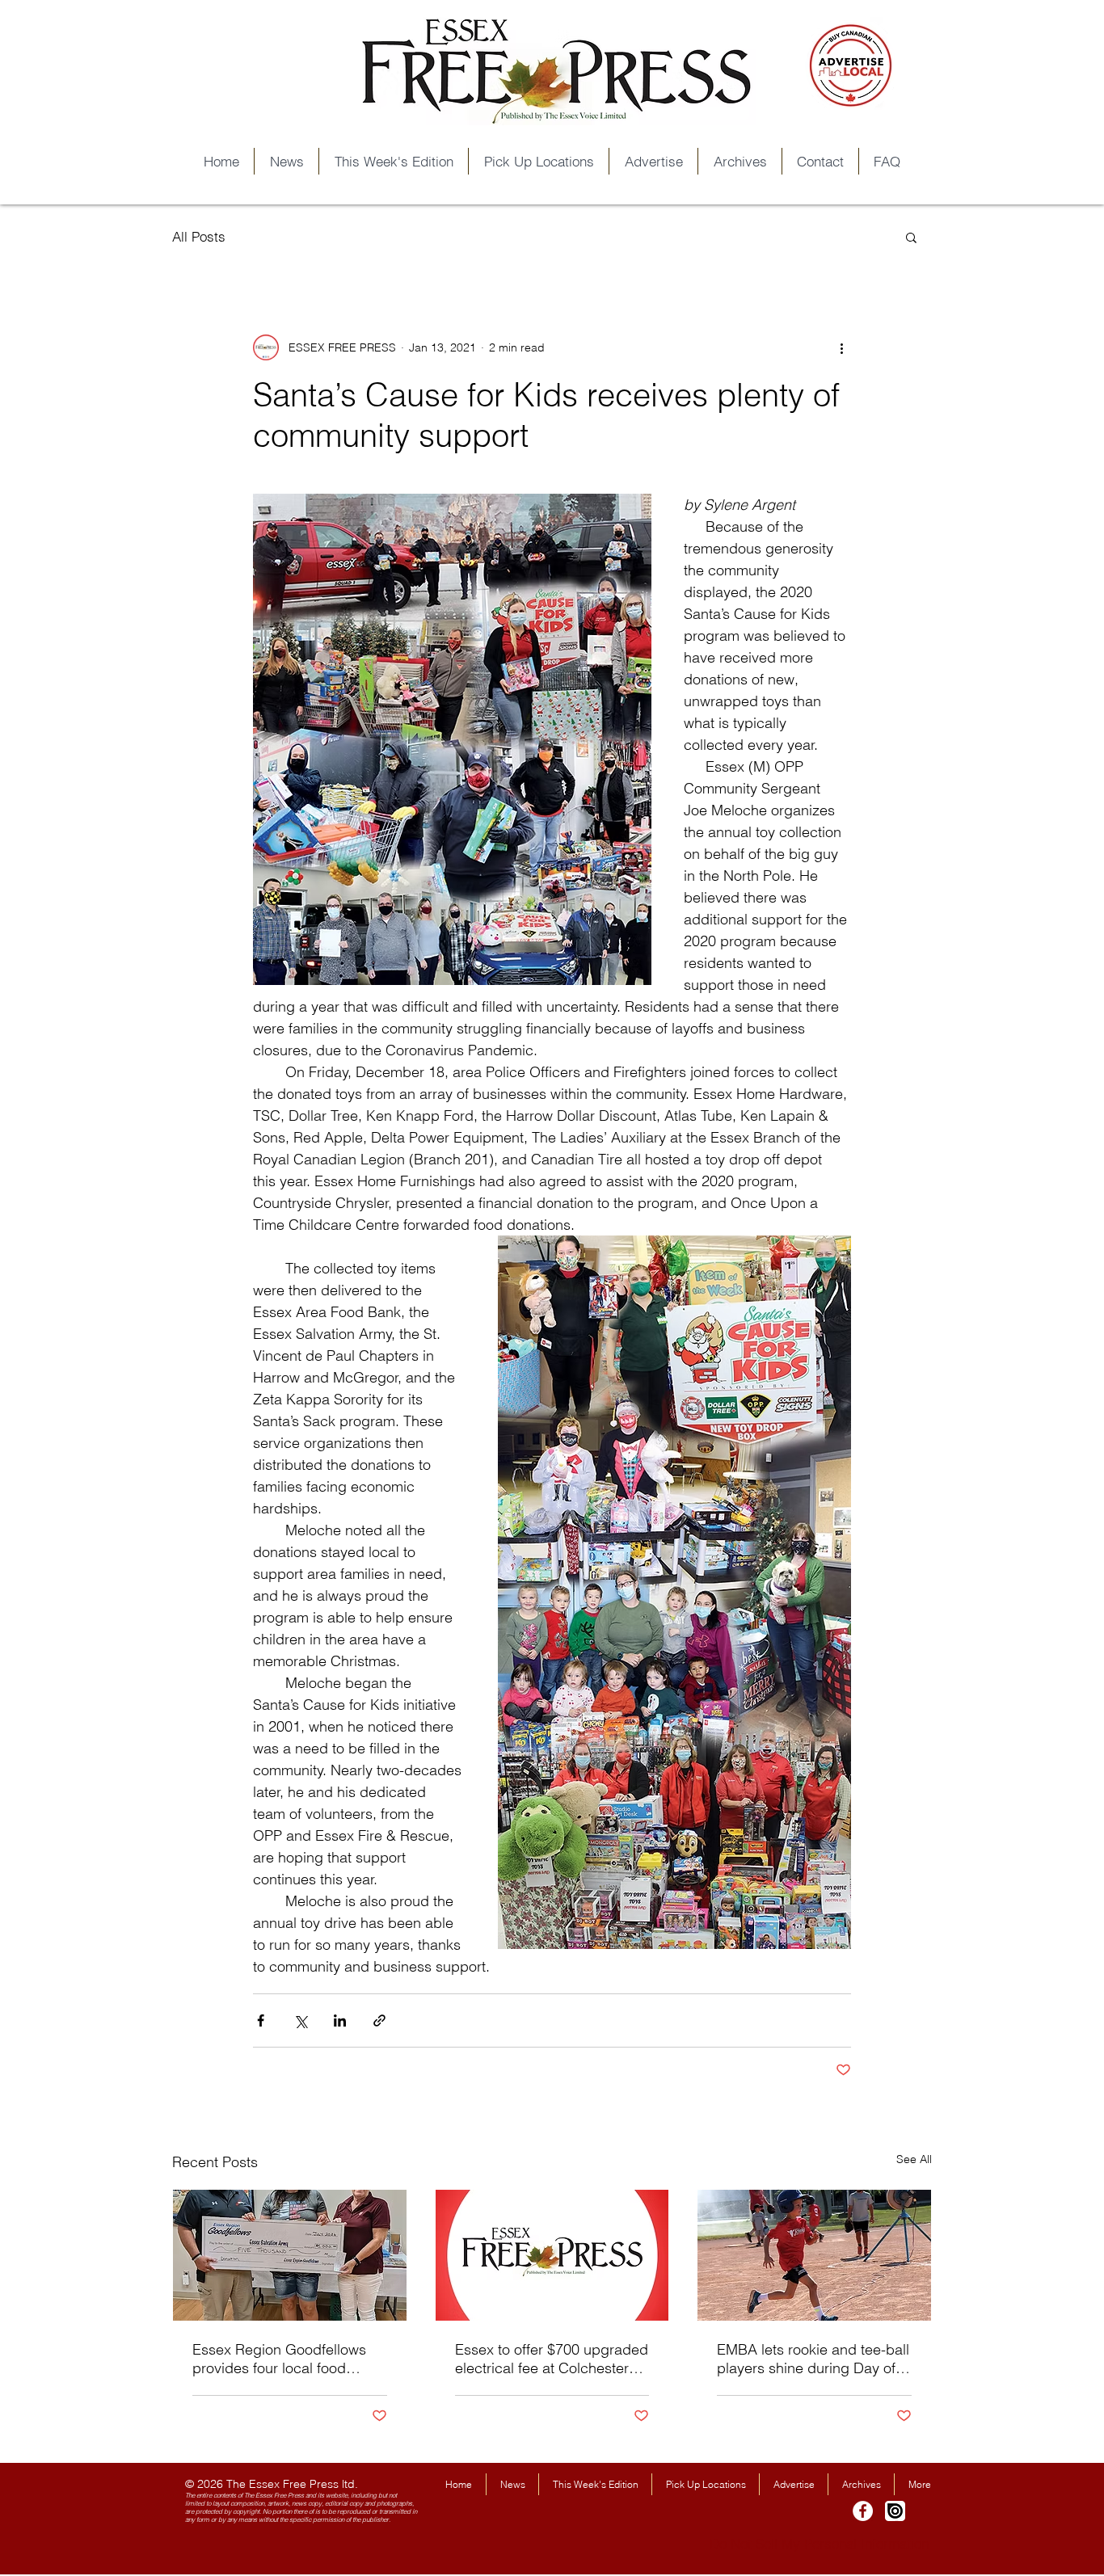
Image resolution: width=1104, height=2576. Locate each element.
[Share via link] (379, 2020)
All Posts (199, 236)
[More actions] (841, 347)
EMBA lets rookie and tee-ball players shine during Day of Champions (813, 2359)
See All (914, 2159)
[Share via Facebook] (261, 2020)
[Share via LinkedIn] (340, 2020)
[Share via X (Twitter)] (300, 2020)
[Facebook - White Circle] (863, 2511)
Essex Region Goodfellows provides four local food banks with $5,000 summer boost (280, 2359)
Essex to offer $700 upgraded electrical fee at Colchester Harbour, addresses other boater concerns (552, 2359)
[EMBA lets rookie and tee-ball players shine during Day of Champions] (814, 2255)
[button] (911, 237)
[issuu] (895, 2511)
